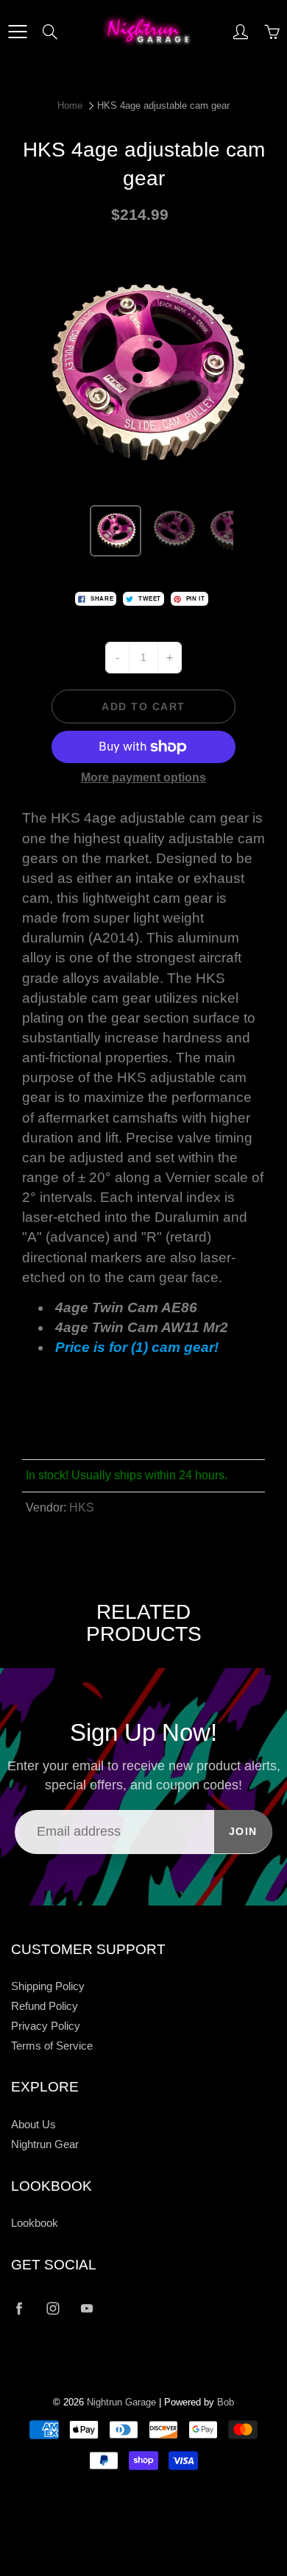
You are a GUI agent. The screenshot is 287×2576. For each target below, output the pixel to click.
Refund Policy (45, 2006)
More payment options (143, 777)
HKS (82, 1507)
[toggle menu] (17, 32)
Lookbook (35, 2223)
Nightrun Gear (45, 2144)
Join (243, 1831)
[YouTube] (86, 2308)
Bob (226, 2402)
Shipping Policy (48, 1986)
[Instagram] (53, 2308)
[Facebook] (19, 2308)
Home (70, 105)
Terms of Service (52, 2046)
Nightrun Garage (121, 2402)
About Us (33, 2125)
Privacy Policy (46, 2026)
